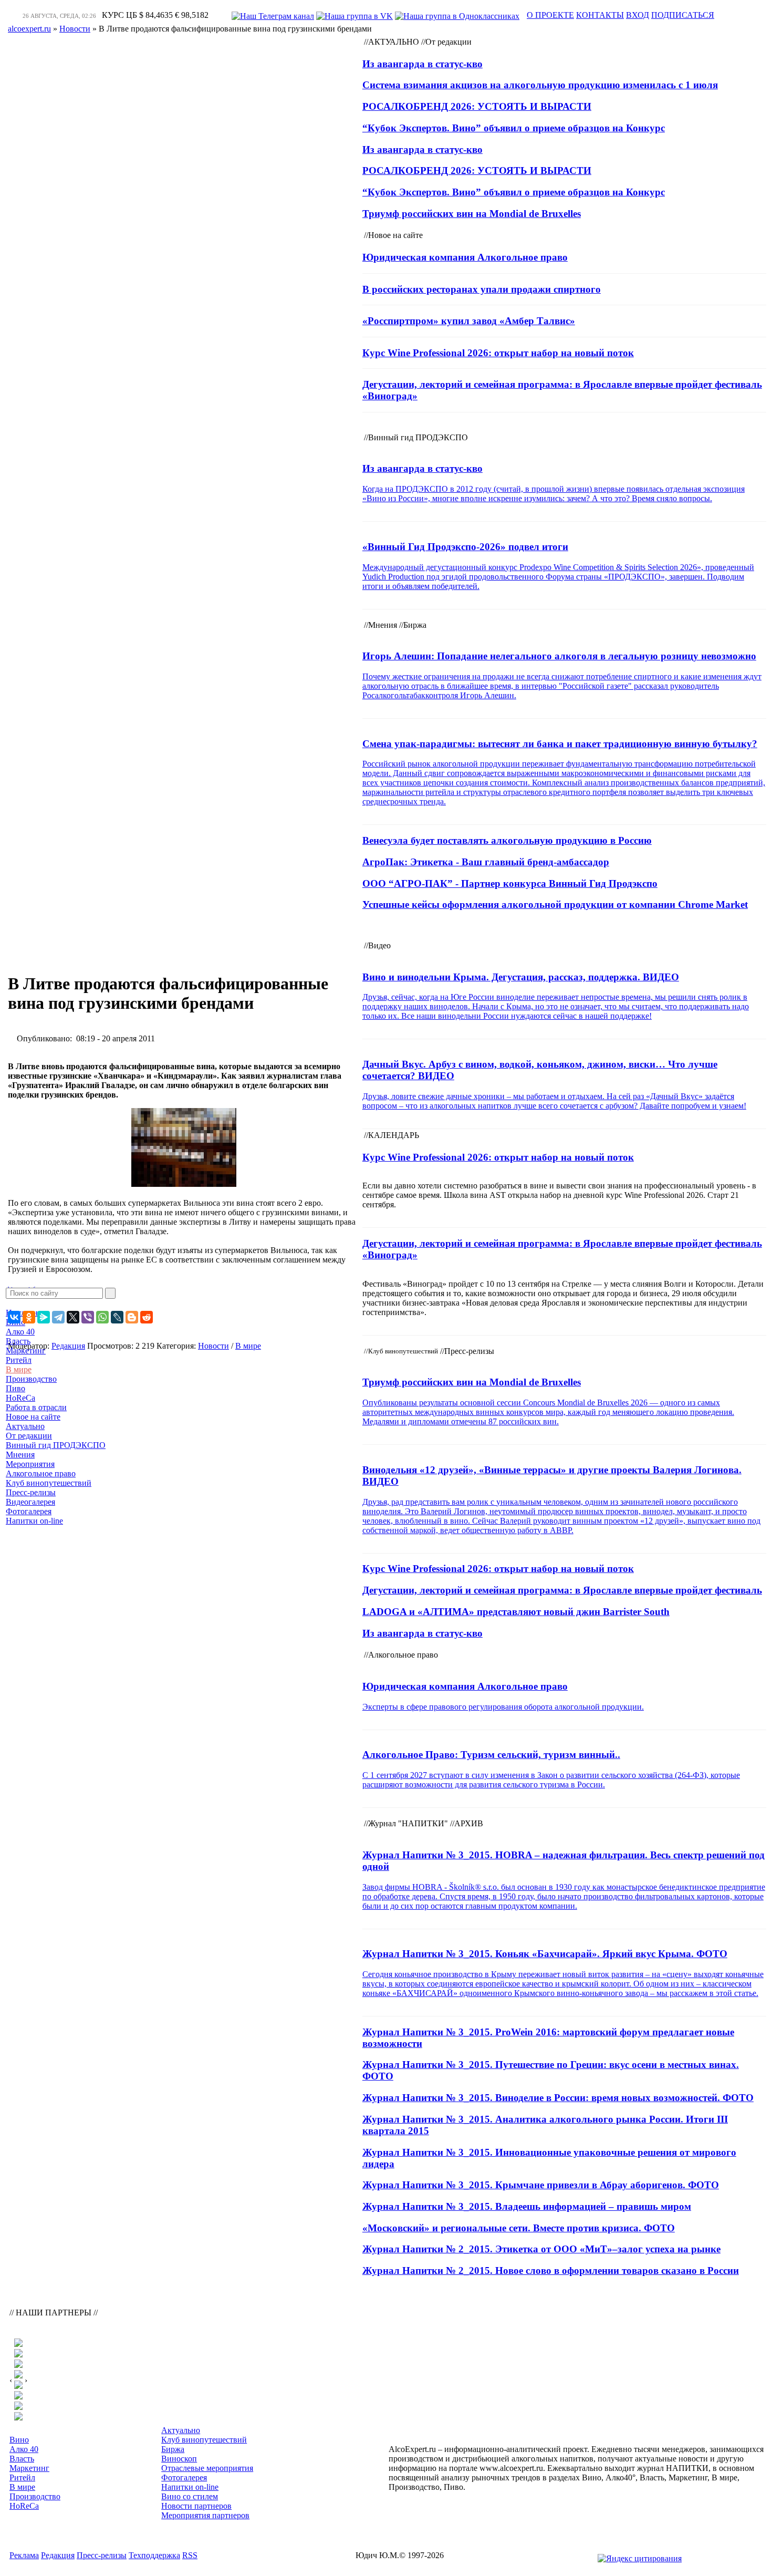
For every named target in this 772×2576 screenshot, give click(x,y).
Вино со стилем (190, 2496)
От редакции (29, 1436)
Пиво (15, 1388)
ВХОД (638, 15)
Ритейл (19, 1360)
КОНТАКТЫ (600, 15)
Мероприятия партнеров (205, 2515)
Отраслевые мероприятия (207, 2468)
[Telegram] (58, 1317)
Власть (18, 1341)
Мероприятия (30, 1464)
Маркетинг (26, 1351)
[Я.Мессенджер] (44, 1317)
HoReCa (20, 1398)
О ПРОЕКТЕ (550, 15)
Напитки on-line (34, 1521)
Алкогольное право (41, 1473)
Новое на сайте (33, 1417)
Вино (19, 2440)
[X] (73, 1317)
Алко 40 (20, 1332)
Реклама (24, 2555)
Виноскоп (179, 2459)
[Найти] (110, 1293)
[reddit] (147, 1317)
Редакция (58, 2555)
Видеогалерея (30, 1502)
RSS (190, 2555)
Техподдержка (154, 2555)
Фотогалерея (29, 1511)
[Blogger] (132, 1317)
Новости (213, 1346)
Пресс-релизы (31, 1492)
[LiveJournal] (117, 1317)
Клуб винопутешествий (49, 1483)
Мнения (20, 1455)
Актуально (25, 1426)
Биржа (173, 2449)
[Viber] (88, 1317)
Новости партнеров (196, 2506)
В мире (19, 1369)
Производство (31, 1379)
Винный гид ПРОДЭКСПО (56, 1445)
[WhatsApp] (102, 1317)
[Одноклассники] (29, 1317)
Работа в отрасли (36, 1407)
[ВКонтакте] (14, 1317)
